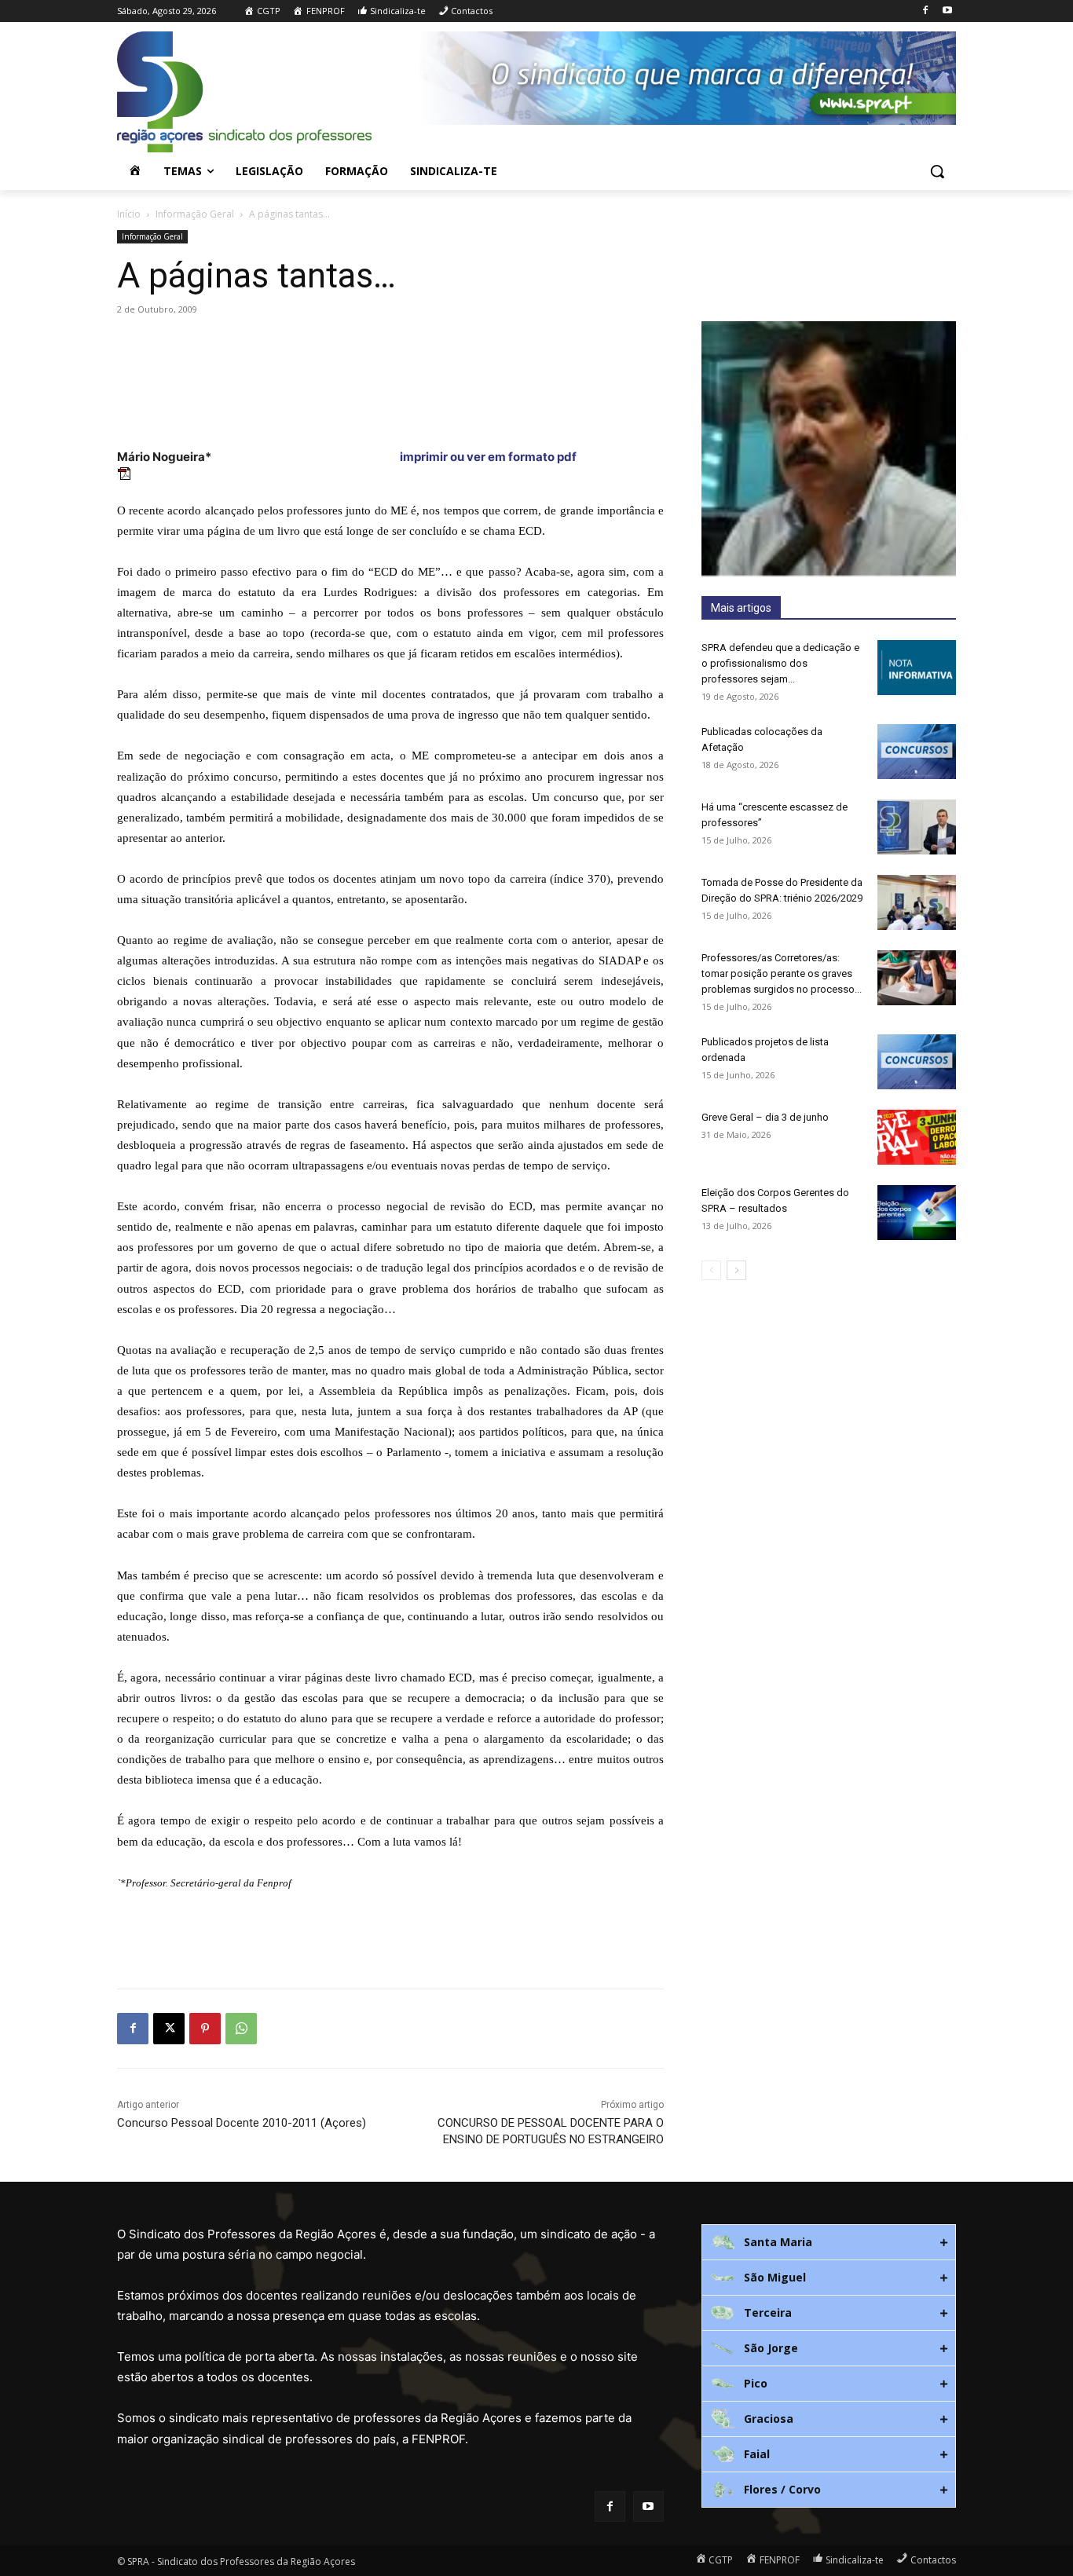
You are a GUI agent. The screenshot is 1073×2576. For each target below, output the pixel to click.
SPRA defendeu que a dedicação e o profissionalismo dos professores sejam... (780, 663)
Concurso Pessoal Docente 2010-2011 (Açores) (242, 2123)
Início (129, 214)
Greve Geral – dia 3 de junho (765, 1117)
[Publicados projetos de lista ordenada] (917, 1062)
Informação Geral (195, 214)
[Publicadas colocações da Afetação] (917, 752)
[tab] (829, 2242)
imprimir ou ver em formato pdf (487, 457)
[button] (937, 171)
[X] (169, 2029)
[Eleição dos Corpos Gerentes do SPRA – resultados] (917, 1213)
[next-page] (736, 1270)
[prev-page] (711, 1270)
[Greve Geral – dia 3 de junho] (917, 1137)
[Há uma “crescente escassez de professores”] (917, 827)
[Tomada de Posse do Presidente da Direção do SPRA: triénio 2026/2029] (917, 902)
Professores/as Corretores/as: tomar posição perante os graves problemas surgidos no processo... (782, 973)
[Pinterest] (205, 2029)
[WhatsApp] (241, 2029)
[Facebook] (925, 11)
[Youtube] (947, 11)
